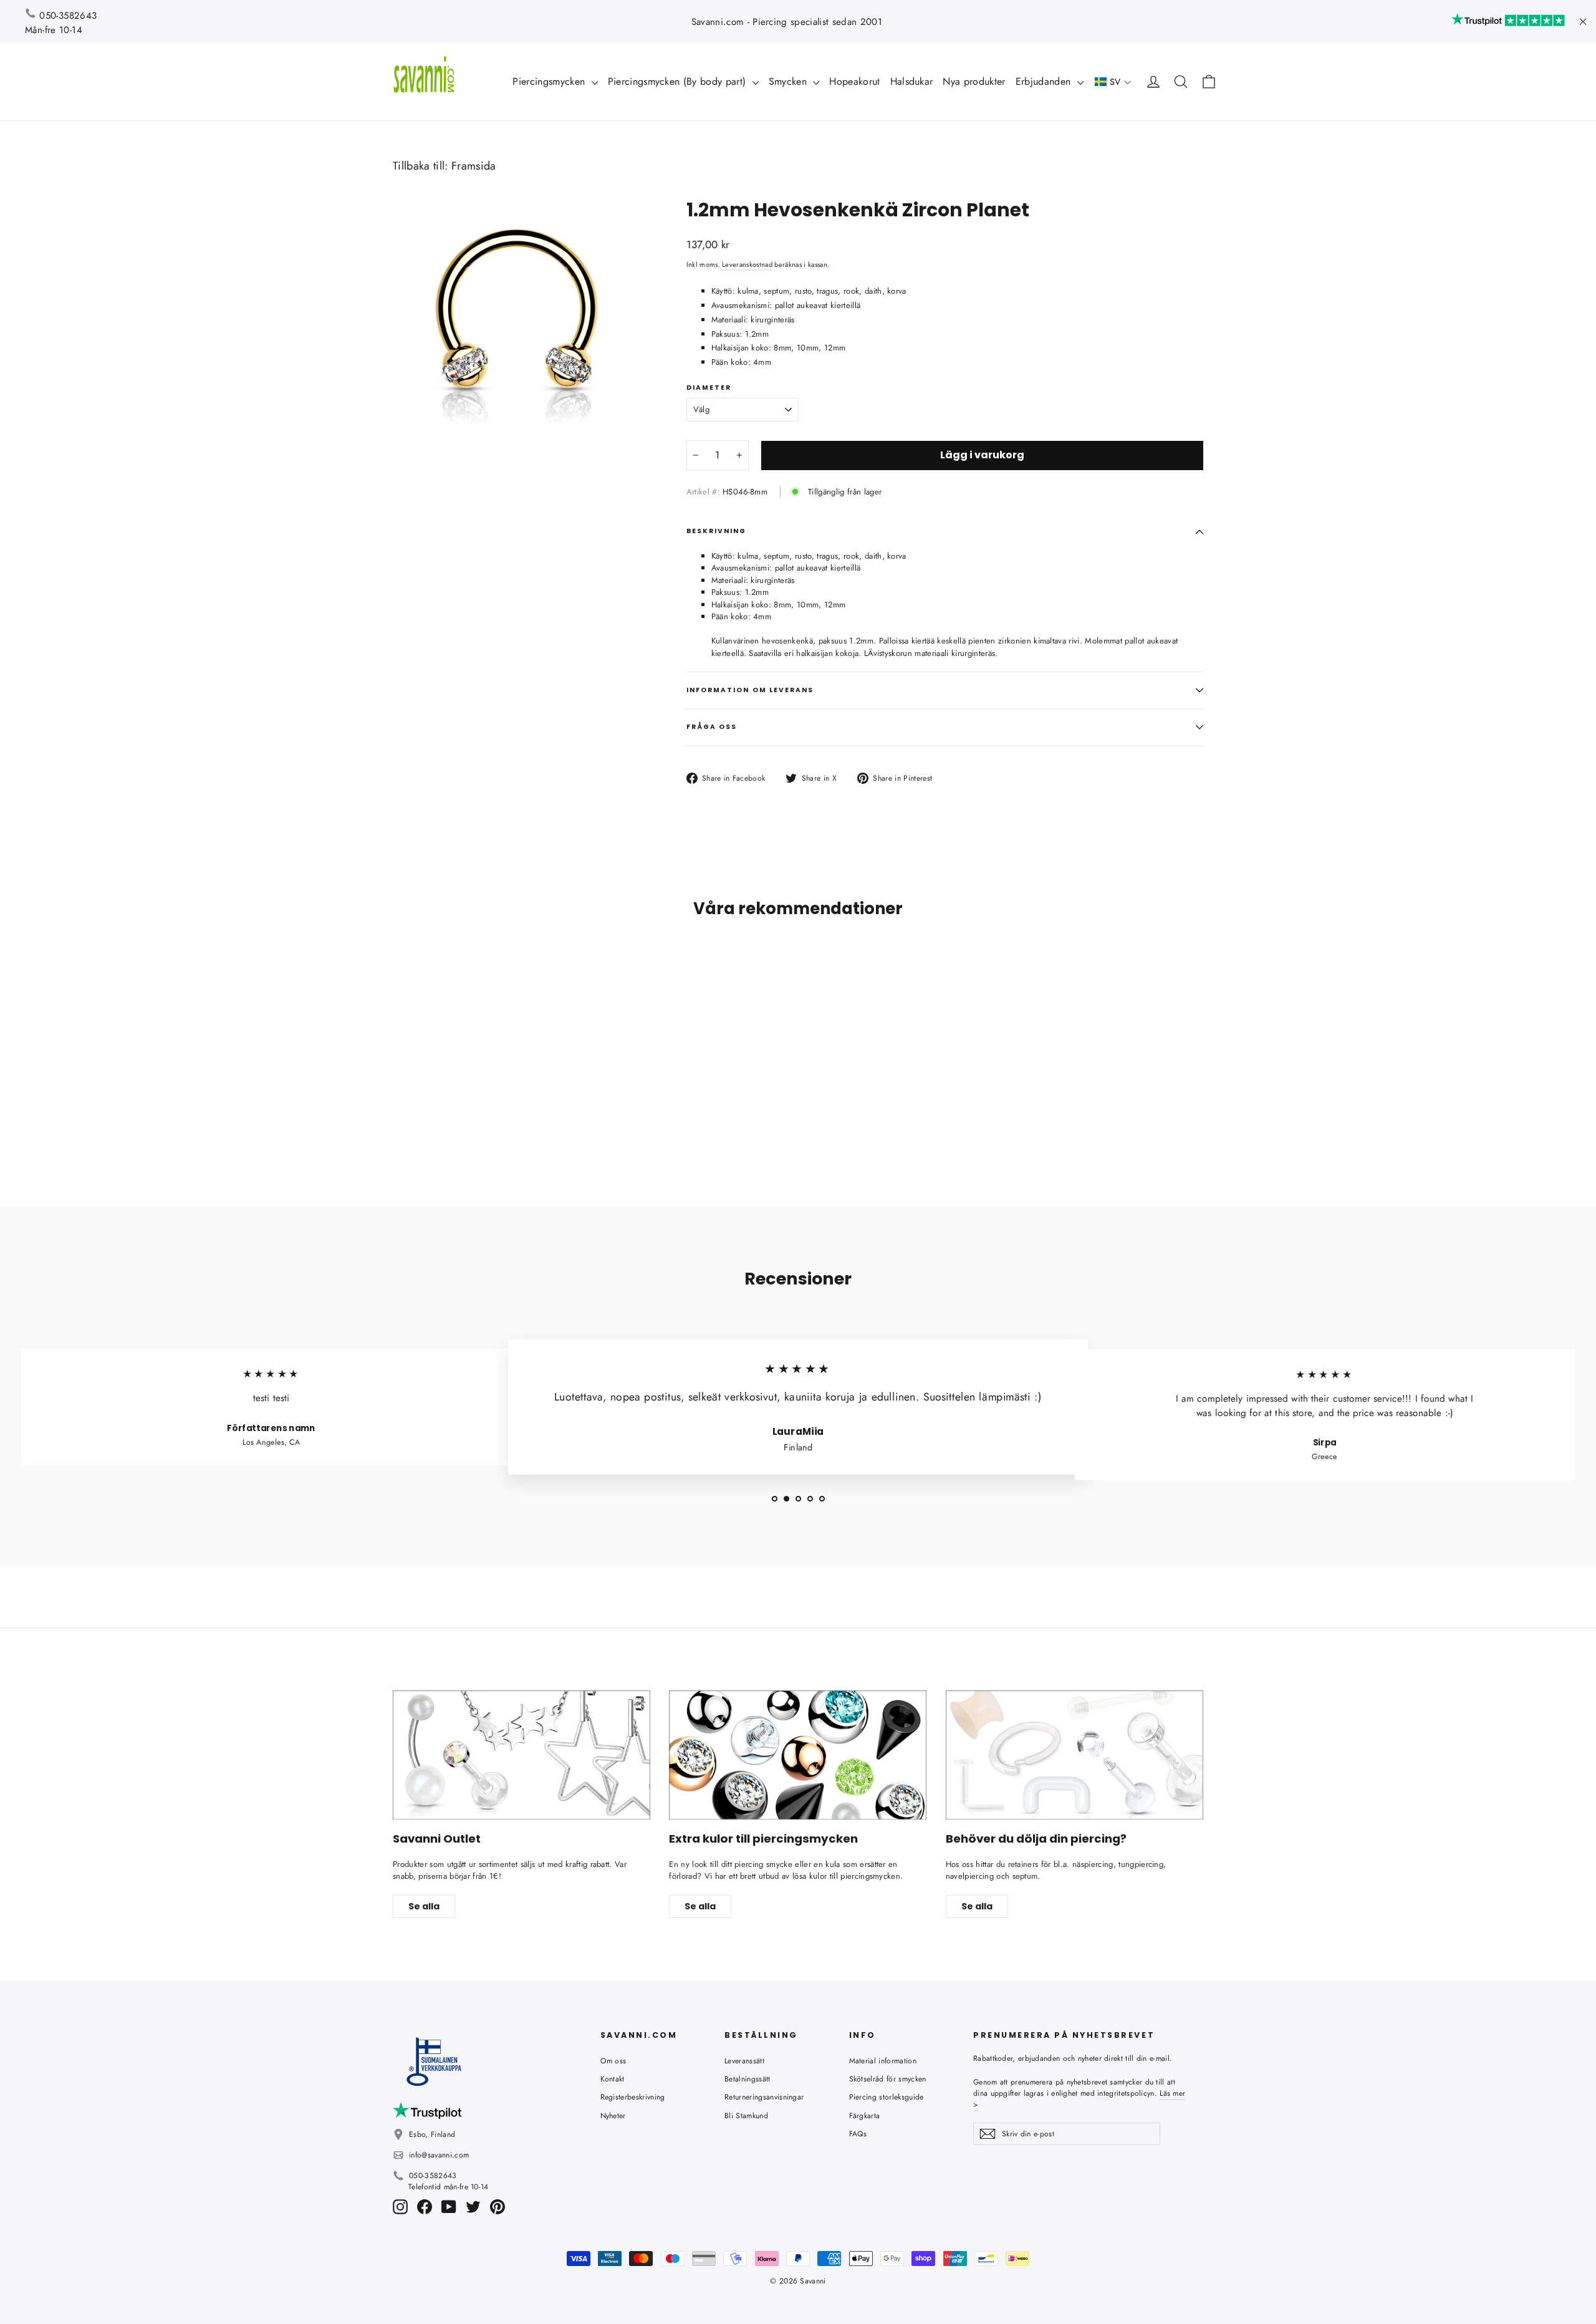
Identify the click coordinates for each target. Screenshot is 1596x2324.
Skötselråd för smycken (888, 2079)
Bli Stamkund (746, 2116)
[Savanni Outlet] (522, 1755)
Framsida (474, 166)
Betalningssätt (748, 2079)
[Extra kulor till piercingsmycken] (798, 1755)
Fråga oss (712, 727)
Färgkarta (865, 2116)
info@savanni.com (439, 2155)
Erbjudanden (1045, 81)
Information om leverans (750, 690)
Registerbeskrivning (633, 2097)
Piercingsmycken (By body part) (679, 81)
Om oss (613, 2061)
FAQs (858, 2134)
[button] (1113, 82)
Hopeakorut (854, 81)
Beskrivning (717, 531)
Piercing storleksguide (887, 2097)
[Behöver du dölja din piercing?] (1074, 1755)
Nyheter (613, 2116)
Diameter (709, 388)
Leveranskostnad (747, 264)
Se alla (424, 1906)
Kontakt (613, 2079)
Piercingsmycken (550, 81)
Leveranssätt (744, 2061)
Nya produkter (974, 81)
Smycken (790, 81)
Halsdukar (912, 81)
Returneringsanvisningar (764, 2097)
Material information (883, 2061)
